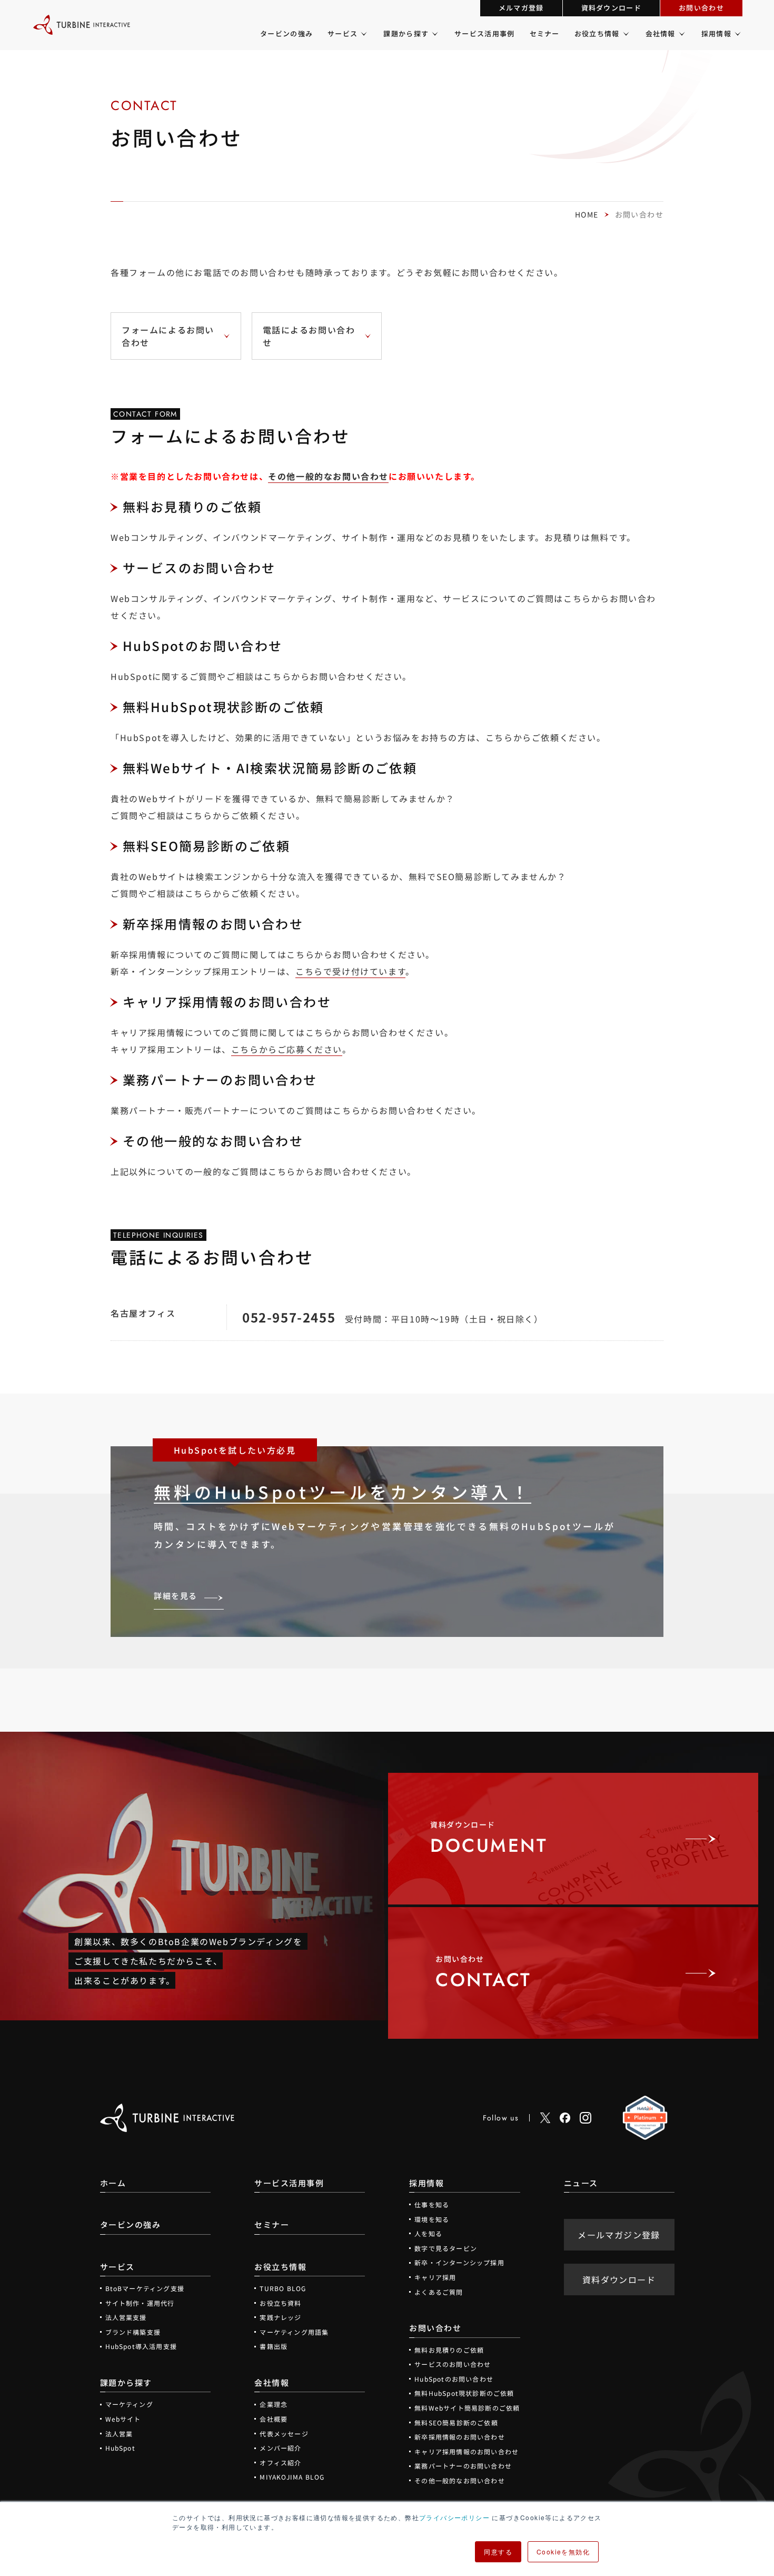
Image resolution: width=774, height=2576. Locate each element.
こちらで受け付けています (350, 971)
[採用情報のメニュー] (737, 34)
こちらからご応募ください (287, 1049)
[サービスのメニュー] (363, 34)
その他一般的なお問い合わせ (328, 476)
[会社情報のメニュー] (681, 34)
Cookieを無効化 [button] (563, 2552)
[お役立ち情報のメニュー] (625, 34)
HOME (587, 214)
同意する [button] (498, 2552)
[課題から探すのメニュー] (434, 34)
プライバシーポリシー (454, 2517)
